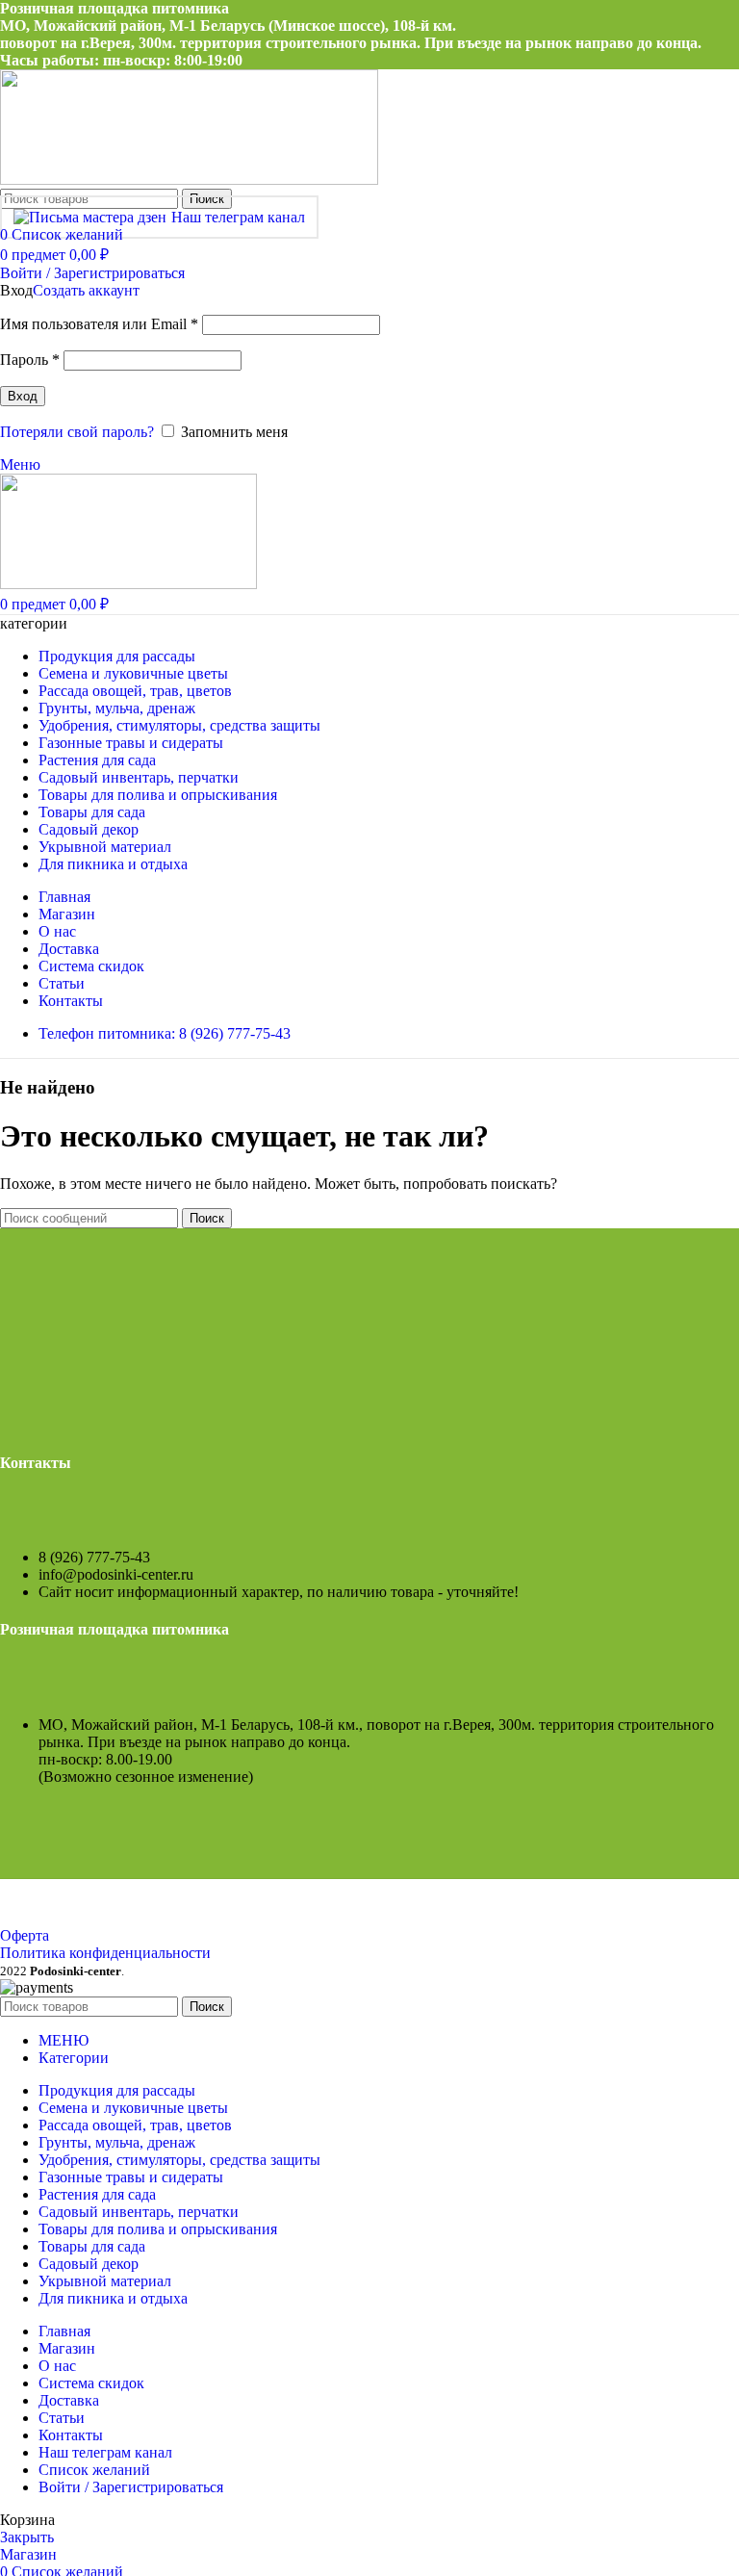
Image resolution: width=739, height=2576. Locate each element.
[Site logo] (189, 180)
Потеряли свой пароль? (77, 432)
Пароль (30, 360)
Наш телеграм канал (238, 217)
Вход (23, 396)
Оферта (25, 1935)
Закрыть (27, 2537)
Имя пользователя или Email (99, 324)
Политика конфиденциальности (105, 1953)
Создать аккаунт (86, 290)
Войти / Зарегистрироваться (131, 2487)
